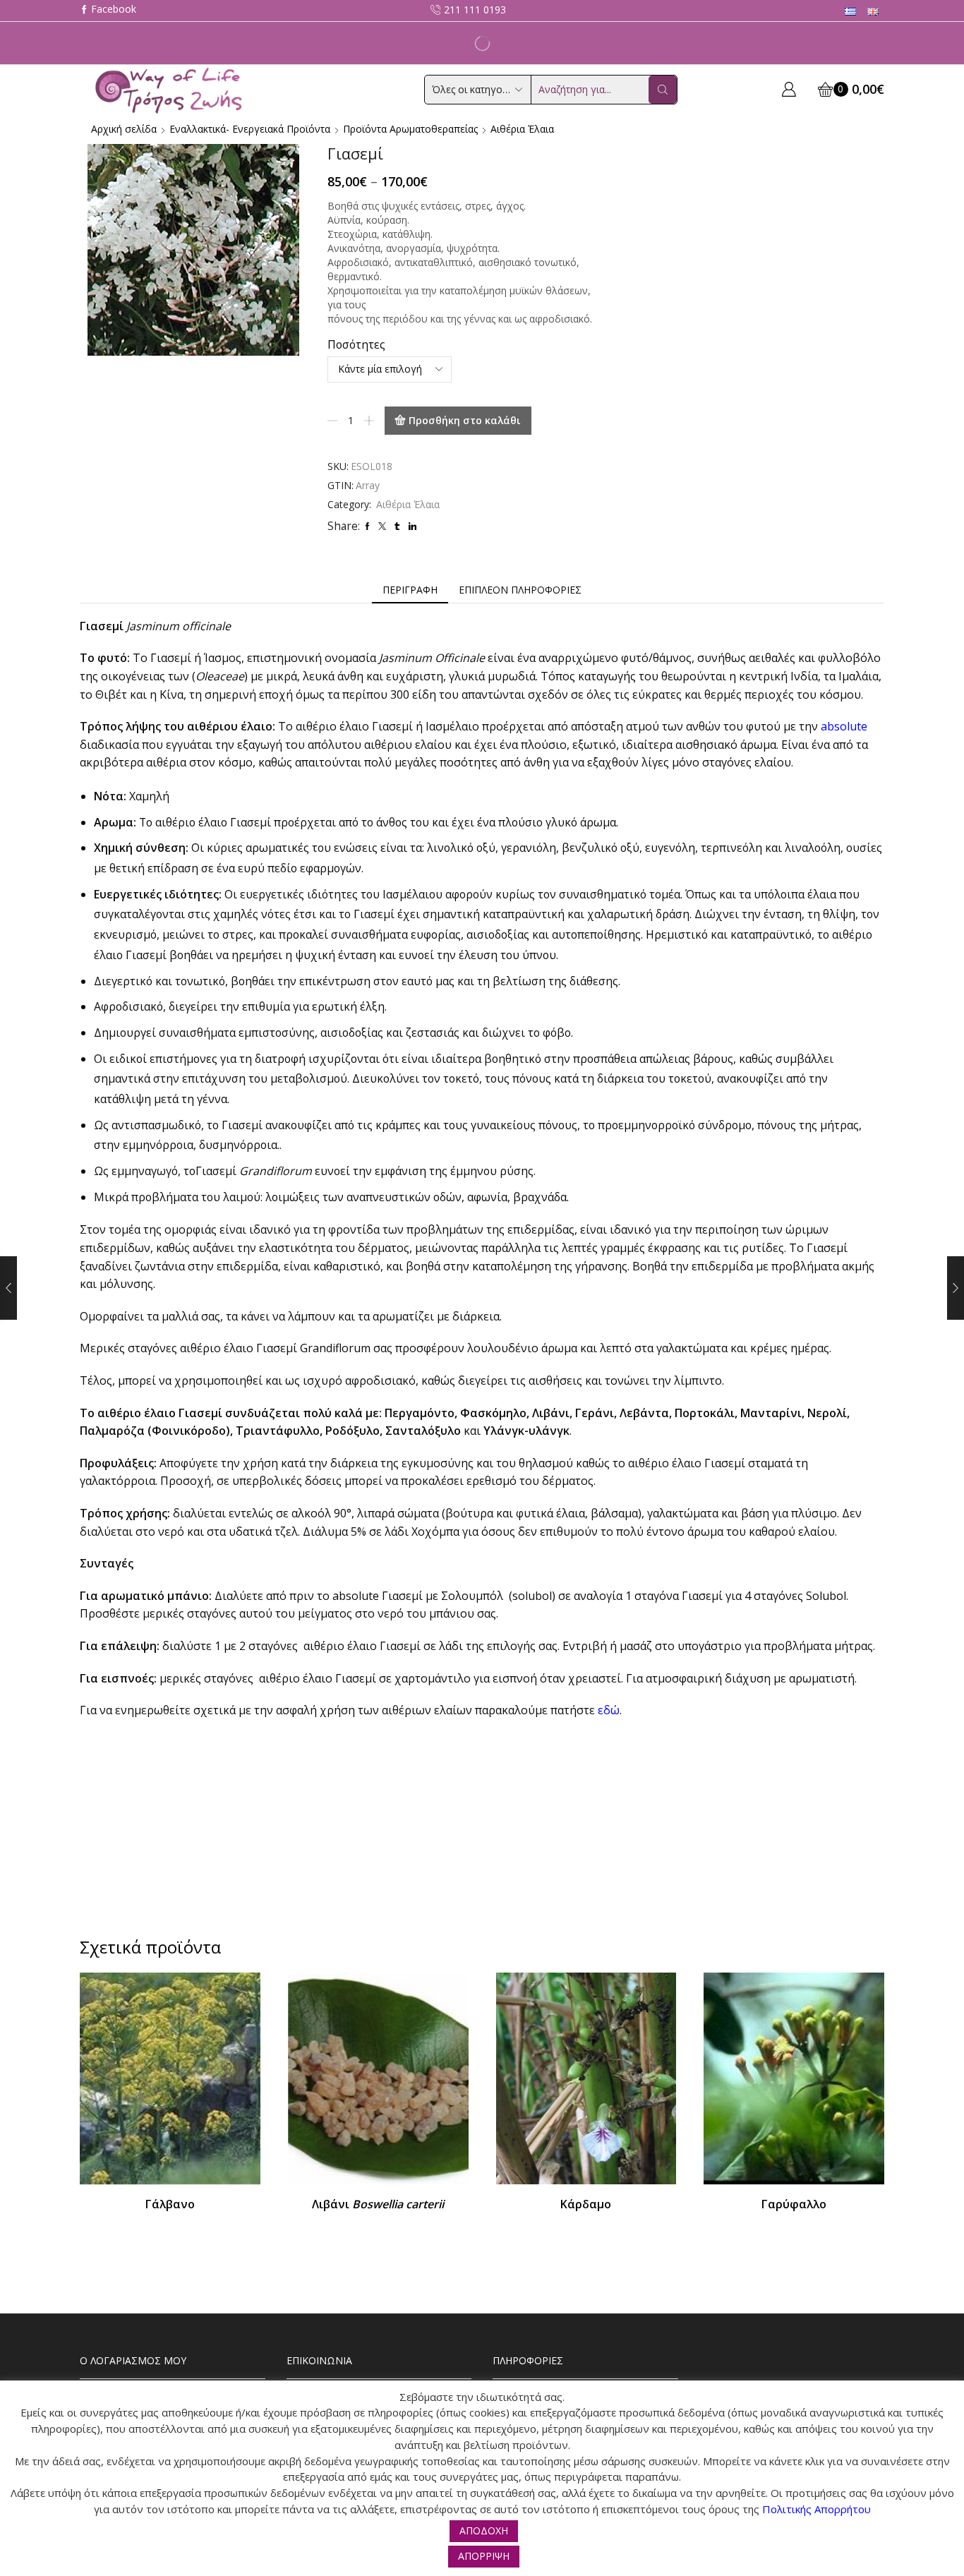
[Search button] (663, 90)
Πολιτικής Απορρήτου (817, 2509)
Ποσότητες (356, 344)
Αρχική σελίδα (124, 129)
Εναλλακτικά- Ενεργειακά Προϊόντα (250, 129)
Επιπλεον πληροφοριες (520, 590)
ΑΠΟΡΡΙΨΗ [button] (484, 2556)
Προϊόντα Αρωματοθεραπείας (410, 129)
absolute (844, 726)
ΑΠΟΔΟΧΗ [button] (484, 2530)
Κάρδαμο (586, 2204)
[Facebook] (108, 10)
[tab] (410, 590)
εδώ (609, 1710)
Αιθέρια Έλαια (522, 129)
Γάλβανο (170, 2204)
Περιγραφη (410, 590)
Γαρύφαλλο (794, 2204)
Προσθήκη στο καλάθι (465, 420)
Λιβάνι (378, 2204)
